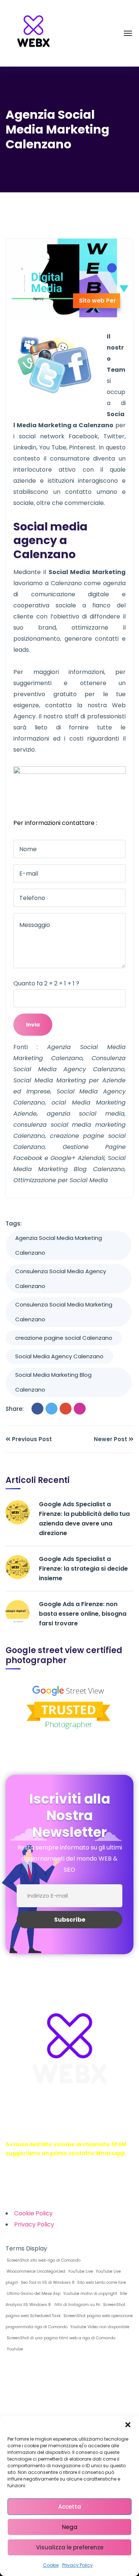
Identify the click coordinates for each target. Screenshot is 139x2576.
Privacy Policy (77, 2565)
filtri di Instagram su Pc (76, 2305)
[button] (128, 2425)
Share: (15, 1409)
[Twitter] (52, 1409)
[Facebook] (37, 1409)
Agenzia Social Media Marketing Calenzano (59, 1245)
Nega (70, 2527)
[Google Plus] (66, 1409)
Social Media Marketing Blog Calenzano (53, 1382)
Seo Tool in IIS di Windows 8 (47, 2282)
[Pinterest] (80, 1409)
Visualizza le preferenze (70, 2547)
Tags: (14, 1223)
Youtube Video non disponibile (99, 2327)
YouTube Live (80, 2271)
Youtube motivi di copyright (90, 2294)
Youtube (14, 2349)
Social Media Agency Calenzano (59, 1356)
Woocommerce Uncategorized (35, 2271)
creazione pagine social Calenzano (64, 1338)
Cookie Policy (33, 2213)
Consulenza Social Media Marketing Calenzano (64, 1312)
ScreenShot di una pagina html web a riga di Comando (60, 2338)
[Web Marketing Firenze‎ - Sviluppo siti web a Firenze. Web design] (33, 33)
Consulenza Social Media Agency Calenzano (61, 1279)
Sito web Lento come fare (101, 2282)
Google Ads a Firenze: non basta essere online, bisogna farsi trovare (83, 1614)
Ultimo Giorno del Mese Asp (33, 2294)
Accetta (70, 2507)
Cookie (51, 2565)
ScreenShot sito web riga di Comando (43, 2260)
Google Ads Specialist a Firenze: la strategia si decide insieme (83, 1569)
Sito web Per (97, 301)
